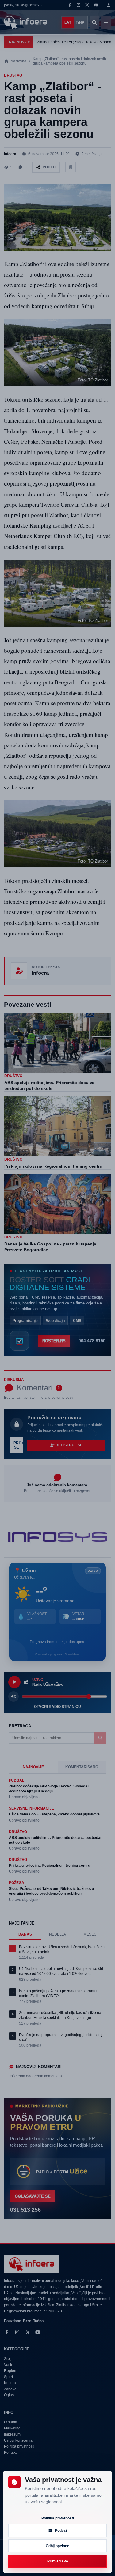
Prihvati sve (58, 2561)
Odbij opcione (57, 2546)
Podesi (61, 2531)
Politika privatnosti (58, 2518)
